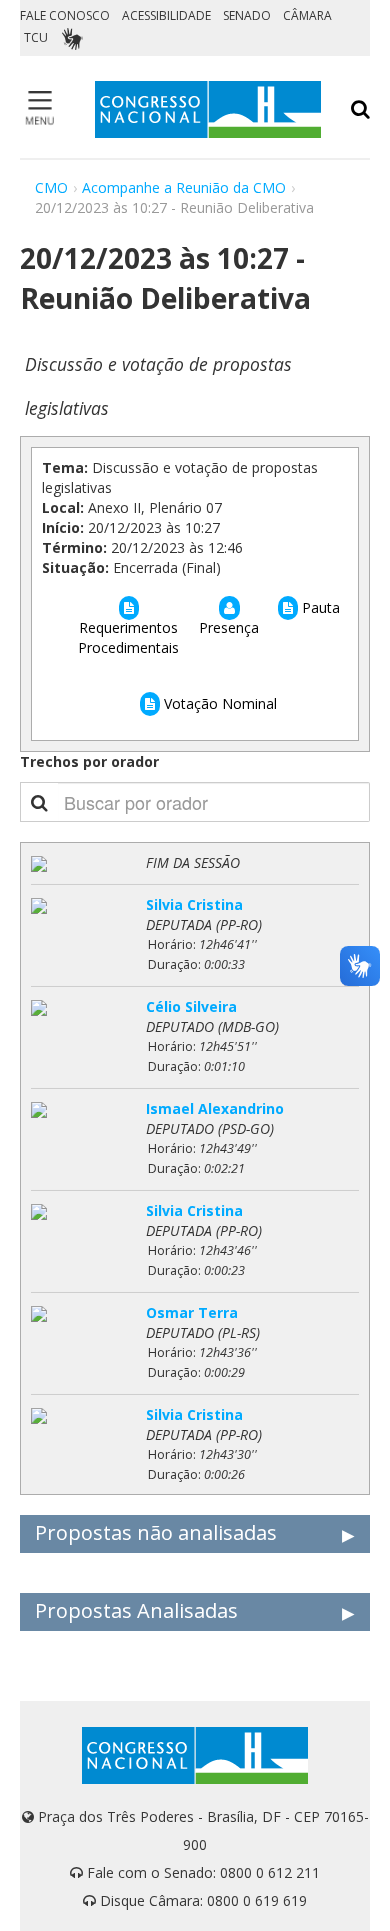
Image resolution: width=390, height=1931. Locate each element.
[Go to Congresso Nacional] (208, 109)
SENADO (247, 15)
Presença (229, 627)
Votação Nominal (218, 703)
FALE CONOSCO (65, 15)
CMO (51, 187)
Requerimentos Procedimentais (128, 637)
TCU (36, 37)
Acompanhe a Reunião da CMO (184, 187)
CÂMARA (307, 15)
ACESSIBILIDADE (166, 15)
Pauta (319, 607)
